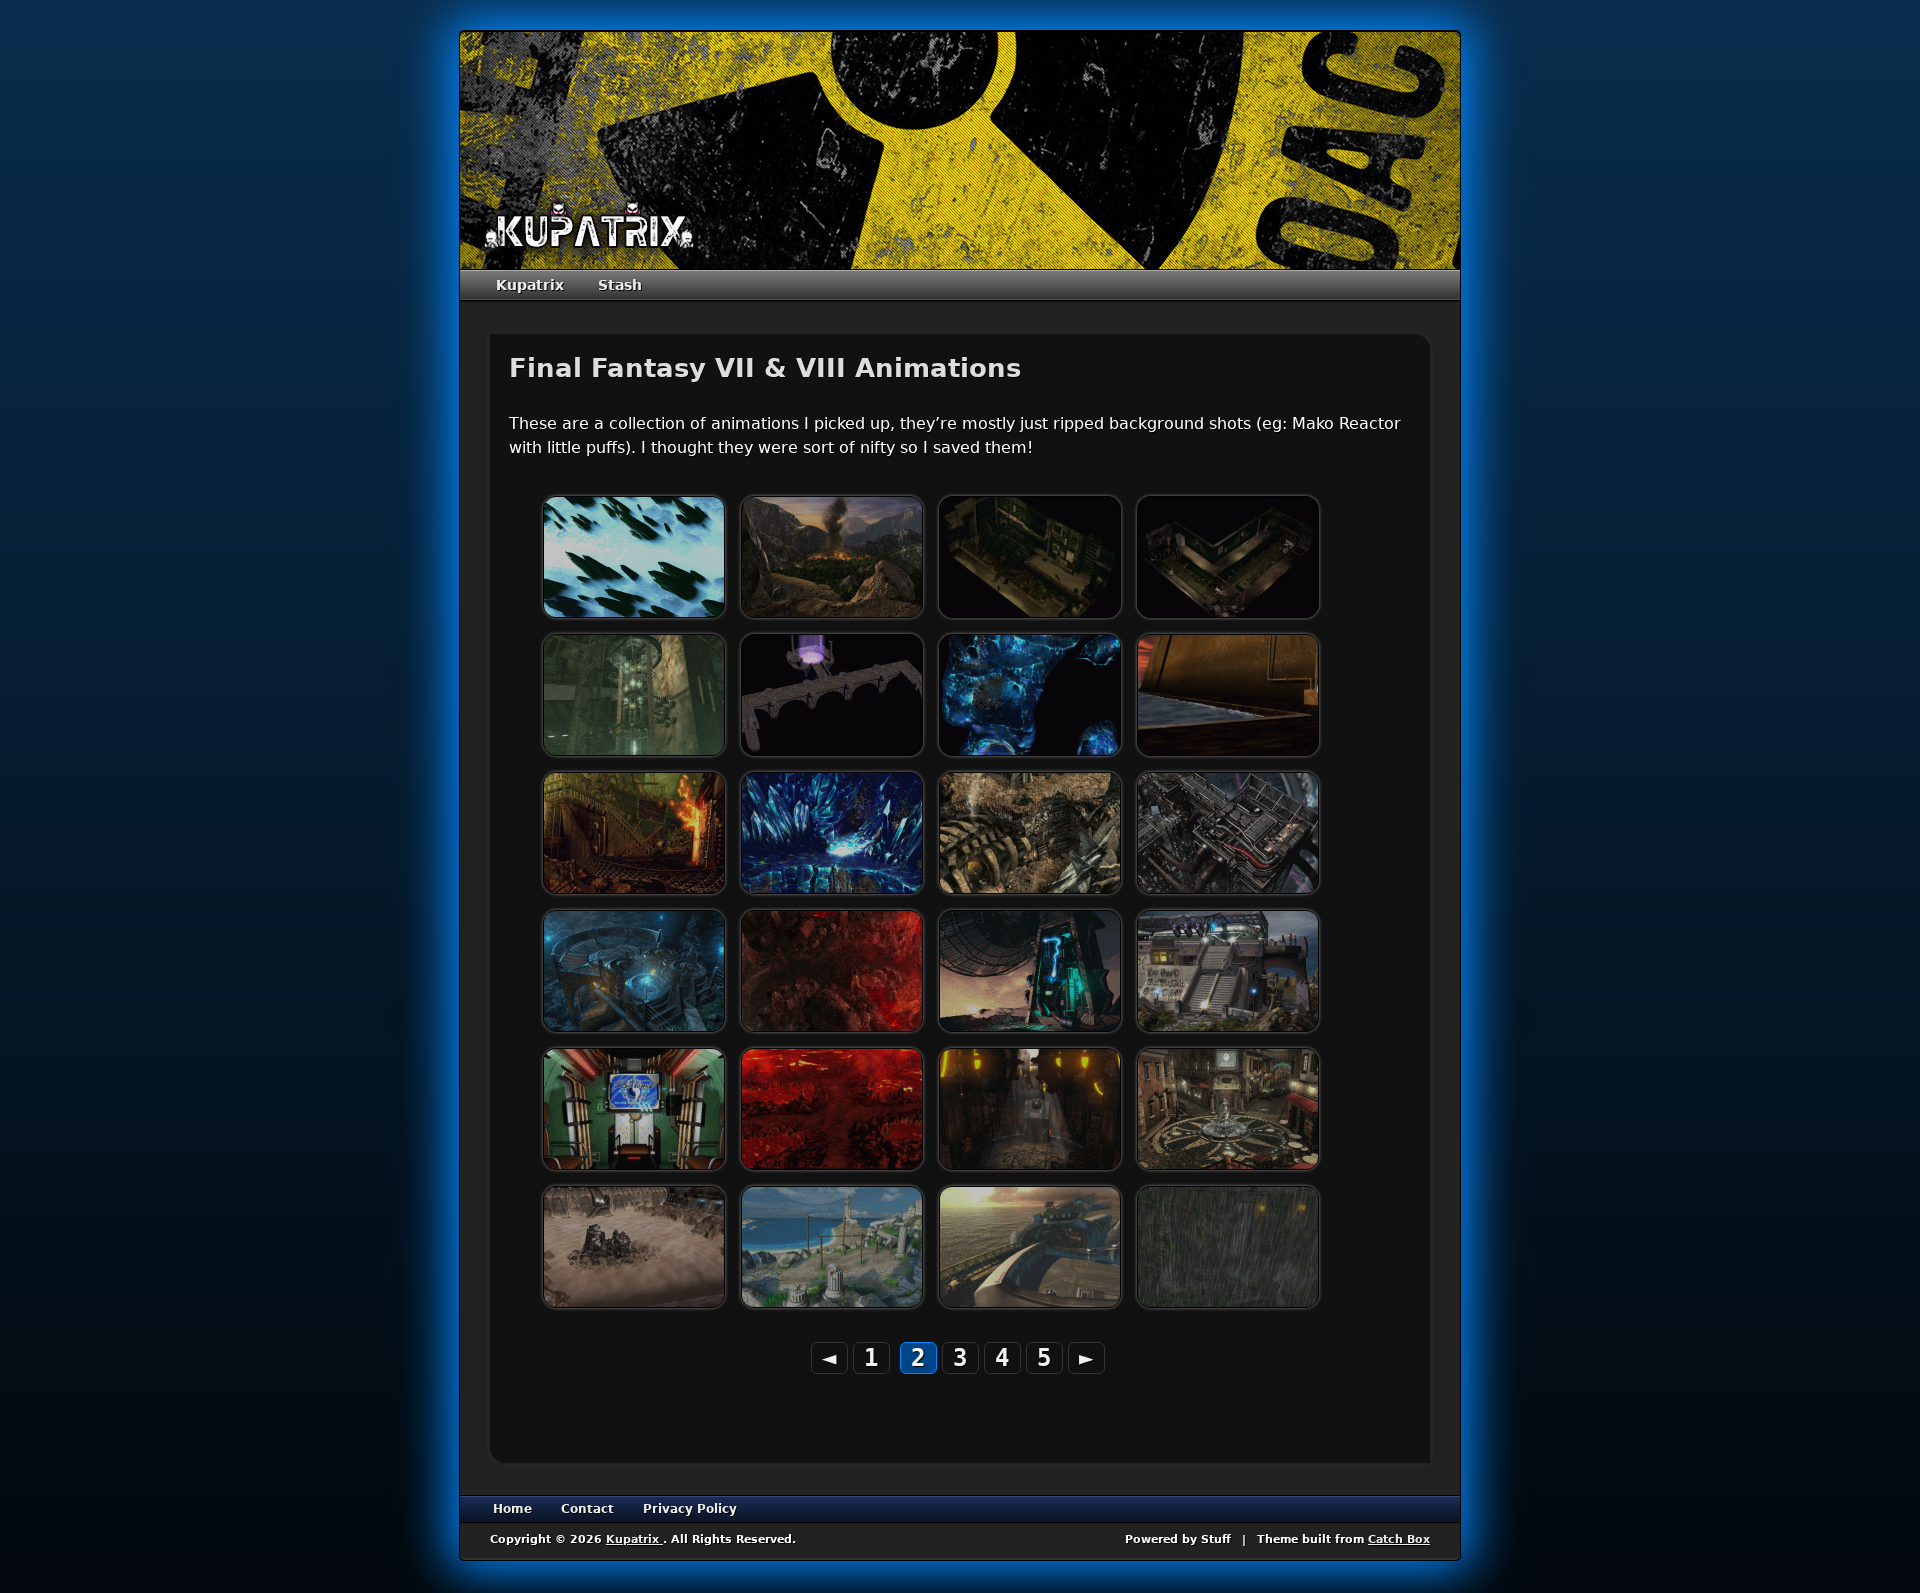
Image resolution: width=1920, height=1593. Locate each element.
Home (512, 1509)
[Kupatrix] (589, 225)
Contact (587, 1509)
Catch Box (1399, 1539)
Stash (620, 285)
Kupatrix (530, 285)
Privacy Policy (690, 1509)
